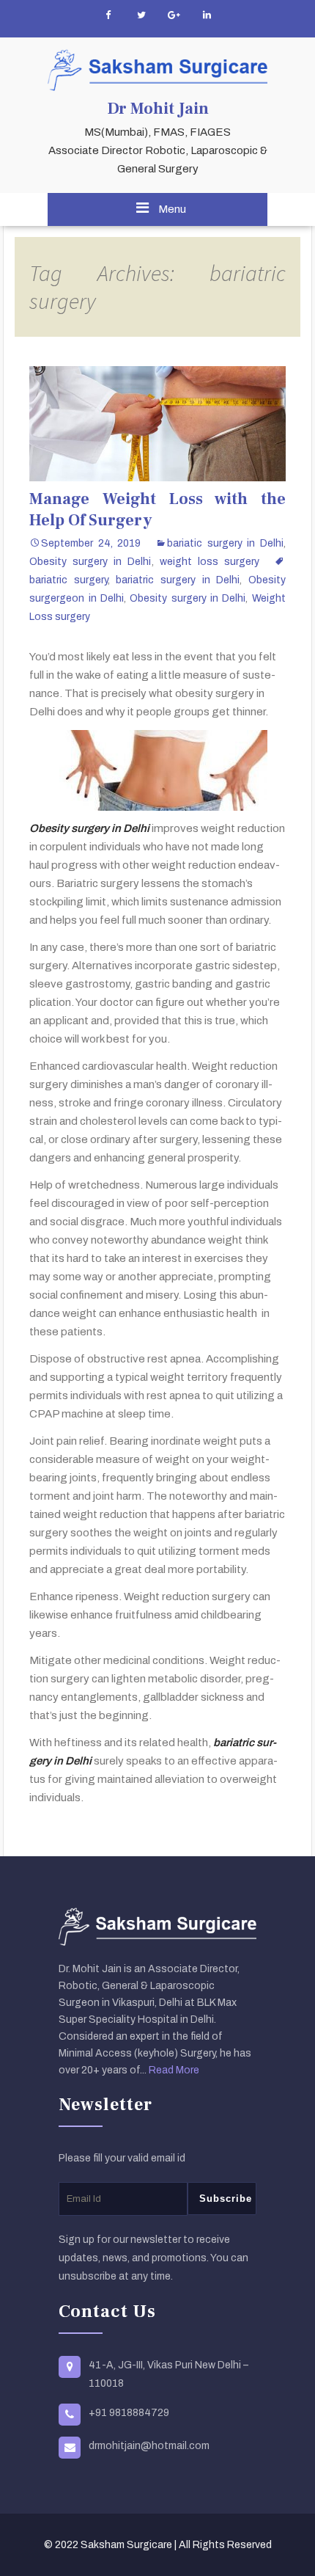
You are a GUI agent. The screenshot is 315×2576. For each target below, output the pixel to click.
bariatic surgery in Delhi (225, 543)
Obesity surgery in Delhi (90, 562)
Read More (174, 2070)
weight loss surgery (210, 562)
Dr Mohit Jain (158, 109)
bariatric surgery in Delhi (178, 580)
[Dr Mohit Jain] (157, 70)
